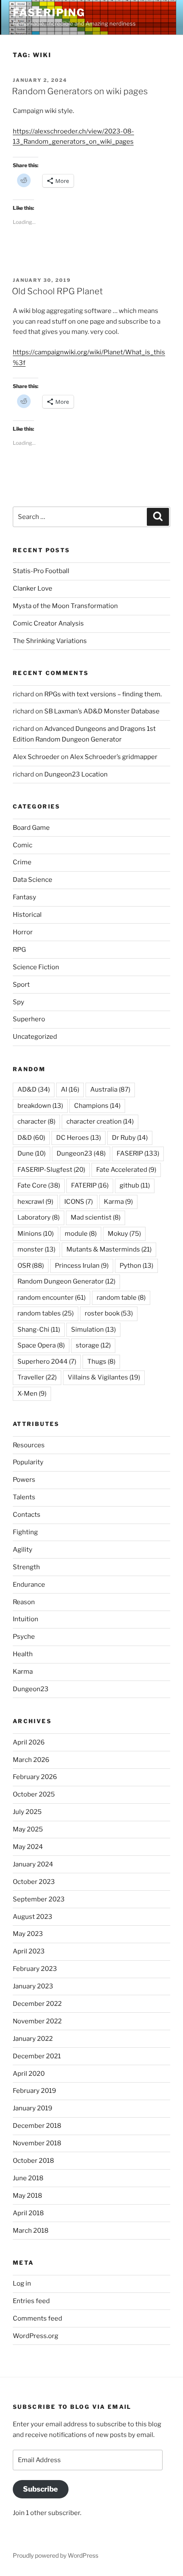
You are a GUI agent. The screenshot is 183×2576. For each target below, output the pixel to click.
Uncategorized (35, 1037)
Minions (36, 1234)
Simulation (93, 1330)
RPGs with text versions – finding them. (103, 694)
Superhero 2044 (47, 1362)
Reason (24, 1602)
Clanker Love (33, 588)
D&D (31, 1138)
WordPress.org (36, 2336)
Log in (22, 2283)
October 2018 (33, 2161)
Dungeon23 (81, 1153)
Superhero (29, 1019)
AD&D (34, 1090)
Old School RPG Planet (57, 291)
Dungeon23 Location (76, 774)
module (81, 1234)
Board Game (31, 828)
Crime (22, 862)
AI (70, 1090)
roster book (109, 1313)
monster (36, 1249)
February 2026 (35, 1777)
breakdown (40, 1106)
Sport (21, 985)
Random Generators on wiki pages (80, 91)
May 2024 (28, 1847)
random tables (46, 1313)
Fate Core (39, 1185)
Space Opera (41, 1345)
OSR (31, 1266)
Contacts (27, 1515)
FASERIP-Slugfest (51, 1170)
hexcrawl (35, 1202)
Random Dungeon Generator (66, 1281)
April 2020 (29, 2074)
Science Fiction (36, 967)
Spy (19, 1002)
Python (136, 1266)
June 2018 (28, 2178)
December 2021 (37, 2056)
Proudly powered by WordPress (56, 2555)
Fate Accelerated (126, 1170)
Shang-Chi (39, 1330)
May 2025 (28, 1829)
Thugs (101, 1362)
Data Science (33, 880)
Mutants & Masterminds (109, 1249)
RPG (19, 950)
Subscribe (40, 2489)
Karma (118, 1202)
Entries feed (31, 2301)
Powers (24, 1480)
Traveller (37, 1377)
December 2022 (37, 2004)
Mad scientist (96, 1217)
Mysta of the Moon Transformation (65, 606)
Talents (24, 1497)
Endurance (29, 1585)
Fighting (25, 1532)
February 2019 (34, 2091)
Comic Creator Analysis (48, 623)
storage (93, 1345)
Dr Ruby (130, 1138)
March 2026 (31, 1760)
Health (23, 1654)
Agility (23, 1550)
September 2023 (39, 1899)
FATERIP (90, 1185)
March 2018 (31, 2231)
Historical (27, 915)
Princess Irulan (82, 1266)
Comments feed (37, 2318)
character (36, 1121)
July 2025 (27, 1812)
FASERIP (138, 1153)
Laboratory (39, 1217)
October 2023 (34, 1882)
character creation (100, 1121)
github (135, 1185)
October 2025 (34, 1794)
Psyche (24, 1637)
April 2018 (28, 2213)
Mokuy (124, 1234)
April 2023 (29, 1951)
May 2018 (27, 2196)
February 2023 (35, 1969)
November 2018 (37, 2143)
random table (121, 1298)
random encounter (51, 1298)
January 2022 (33, 2039)
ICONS (79, 1202)
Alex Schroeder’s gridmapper (114, 757)
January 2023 (33, 1986)
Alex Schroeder (36, 757)
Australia (110, 1090)
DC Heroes (79, 1138)
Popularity (28, 1462)
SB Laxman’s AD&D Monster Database (102, 711)
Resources (29, 1445)
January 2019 (33, 2108)
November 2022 (37, 2021)
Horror (23, 932)
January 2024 (33, 1864)
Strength (26, 1567)
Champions (97, 1106)
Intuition (26, 1619)
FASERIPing (49, 13)
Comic (23, 845)
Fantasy (24, 897)
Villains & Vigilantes (104, 1377)
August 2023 (33, 1917)
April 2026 (29, 1742)
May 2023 (28, 1934)
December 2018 (37, 2126)
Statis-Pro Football (41, 571)
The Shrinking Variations (50, 641)
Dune (31, 1153)
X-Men (32, 1394)
